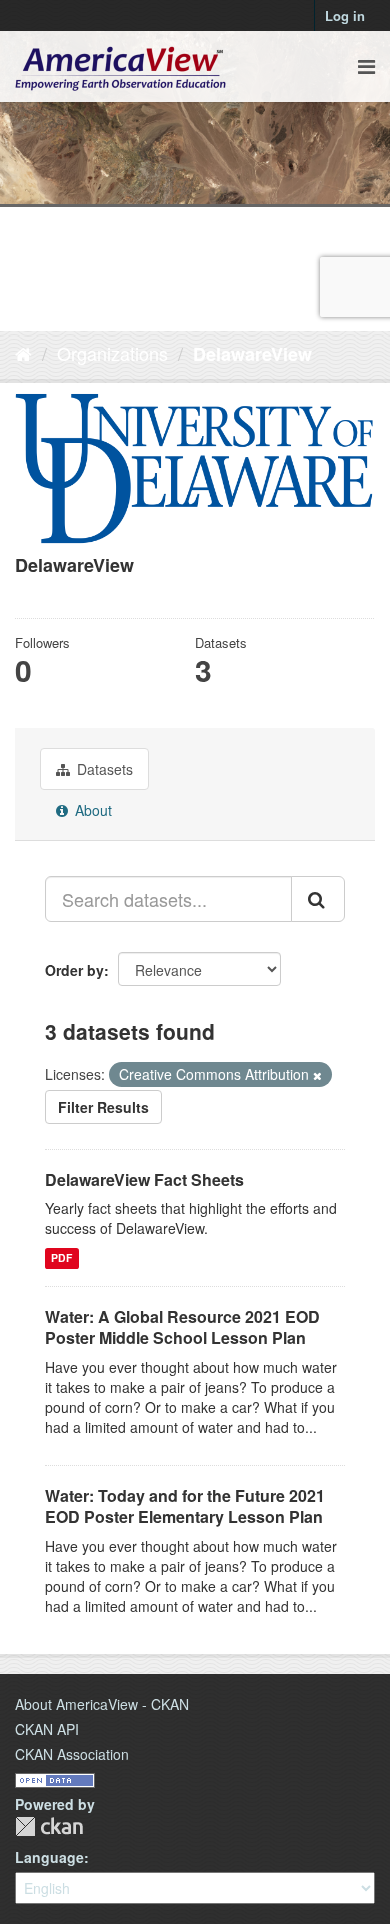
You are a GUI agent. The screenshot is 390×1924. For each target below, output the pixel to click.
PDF (61, 1257)
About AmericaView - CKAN (102, 1704)
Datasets (103, 769)
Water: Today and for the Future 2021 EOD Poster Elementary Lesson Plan (185, 1506)
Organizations (112, 353)
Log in (345, 15)
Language (49, 1857)
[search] (318, 899)
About (91, 810)
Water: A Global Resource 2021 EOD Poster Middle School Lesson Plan (182, 1327)
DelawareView (252, 354)
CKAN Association (72, 1754)
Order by (74, 970)
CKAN (49, 1826)
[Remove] (317, 1075)
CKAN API (47, 1729)
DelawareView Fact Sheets (144, 1179)
